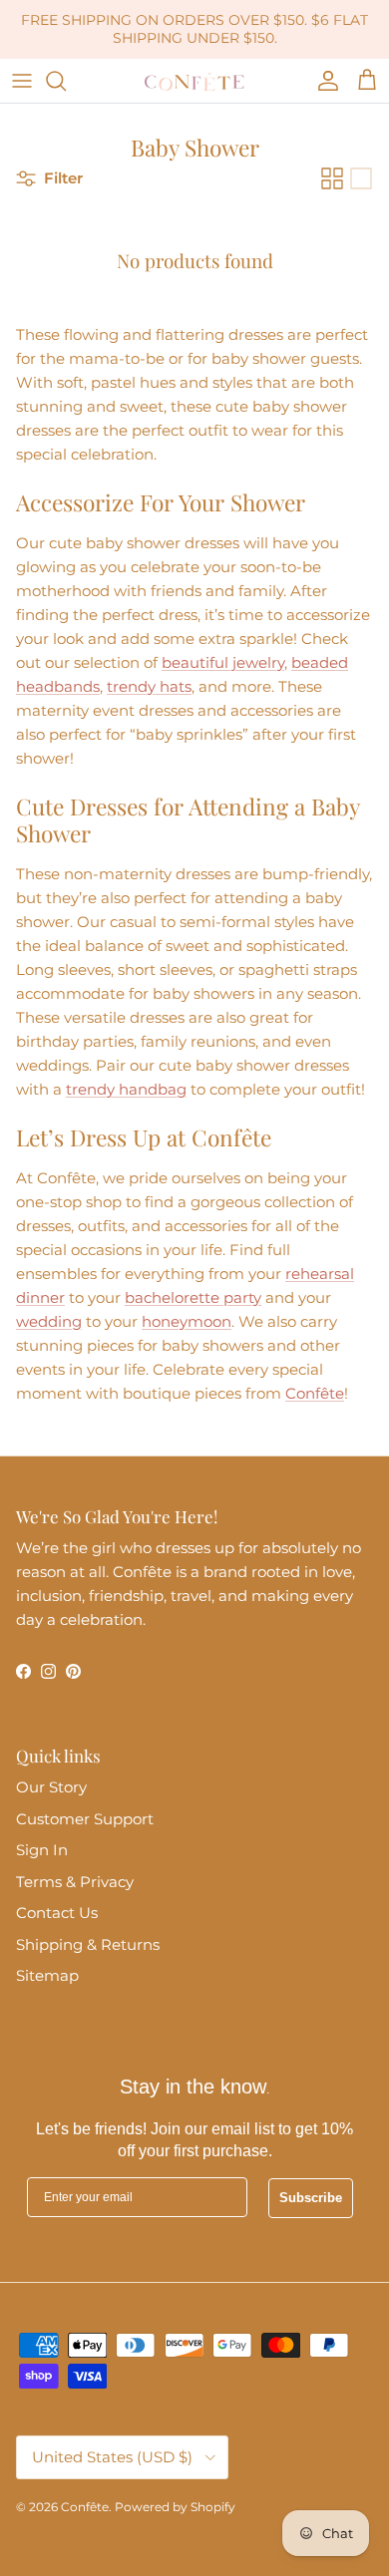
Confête (315, 1393)
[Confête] (194, 81)
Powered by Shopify (175, 2507)
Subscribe (311, 2198)
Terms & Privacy (75, 1882)
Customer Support (85, 1819)
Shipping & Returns (88, 1944)
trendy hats (149, 686)
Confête (85, 2507)
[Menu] (22, 81)
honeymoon (187, 1321)
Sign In (42, 1850)
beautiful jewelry (223, 662)
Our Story (51, 1787)
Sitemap (47, 1975)
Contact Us (57, 1913)
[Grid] (332, 178)
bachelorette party (193, 1297)
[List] (361, 178)
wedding (49, 1321)
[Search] (66, 81)
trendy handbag (126, 1089)
